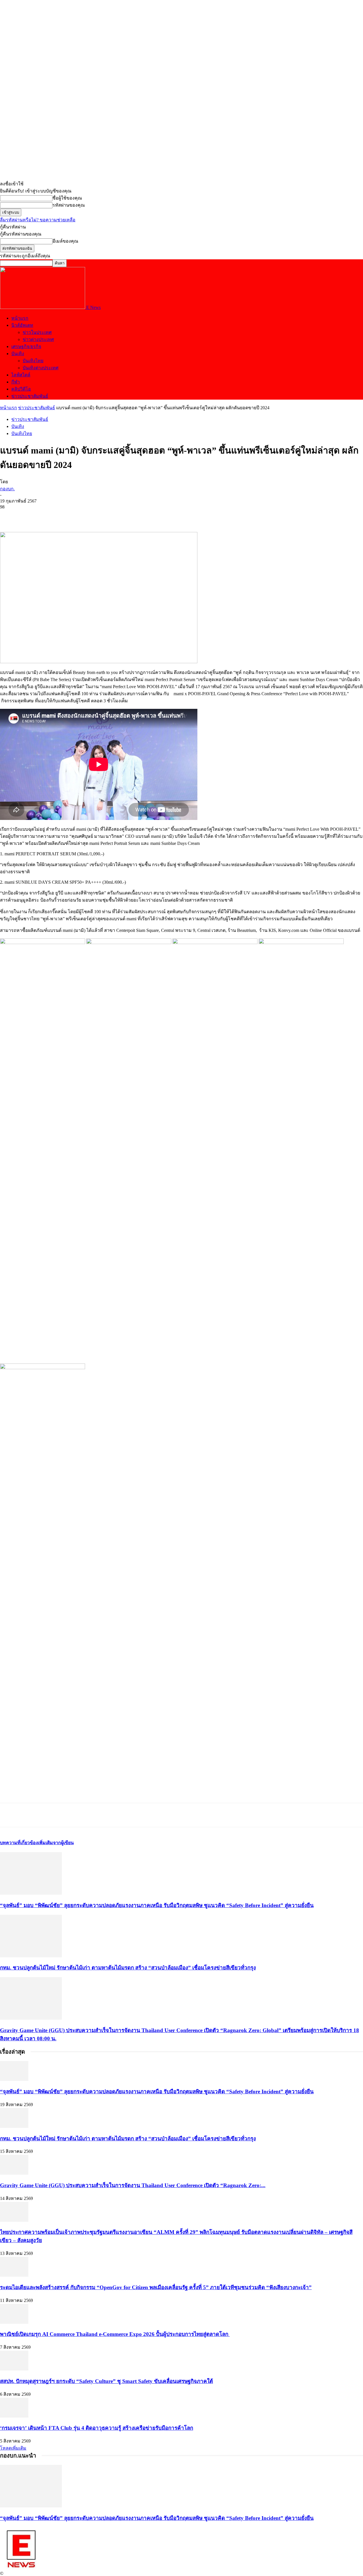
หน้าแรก (20, 318)
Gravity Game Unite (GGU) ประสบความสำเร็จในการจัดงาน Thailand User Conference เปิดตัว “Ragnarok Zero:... (133, 2185)
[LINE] (70, 516)
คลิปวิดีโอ (21, 389)
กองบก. (7, 489)
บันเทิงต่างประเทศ (41, 368)
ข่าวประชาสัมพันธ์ (30, 396)
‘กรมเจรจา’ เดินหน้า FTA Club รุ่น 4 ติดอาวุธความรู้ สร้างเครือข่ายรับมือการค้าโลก (97, 2428)
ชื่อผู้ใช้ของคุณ (67, 198)
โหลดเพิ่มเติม (13, 2448)
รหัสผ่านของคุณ (69, 205)
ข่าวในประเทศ (37, 332)
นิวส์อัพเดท (22, 325)
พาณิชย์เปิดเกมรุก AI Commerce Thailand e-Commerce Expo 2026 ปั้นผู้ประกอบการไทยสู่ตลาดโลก (115, 2334)
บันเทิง (18, 354)
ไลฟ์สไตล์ (21, 375)
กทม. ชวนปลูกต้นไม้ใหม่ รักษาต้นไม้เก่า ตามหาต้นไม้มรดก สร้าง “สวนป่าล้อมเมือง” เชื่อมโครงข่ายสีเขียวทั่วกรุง (128, 1968)
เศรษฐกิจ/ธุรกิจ (26, 346)
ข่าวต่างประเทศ (38, 339)
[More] (91, 516)
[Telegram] (50, 516)
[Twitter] (30, 516)
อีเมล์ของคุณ (65, 241)
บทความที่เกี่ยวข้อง (19, 1843)
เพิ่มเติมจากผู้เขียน (56, 1843)
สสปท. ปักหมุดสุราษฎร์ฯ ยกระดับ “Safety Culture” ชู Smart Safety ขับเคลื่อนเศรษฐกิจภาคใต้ (106, 2381)
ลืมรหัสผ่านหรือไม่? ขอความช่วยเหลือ (38, 220)
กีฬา (16, 382)
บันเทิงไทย (33, 361)
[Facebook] (9, 516)
